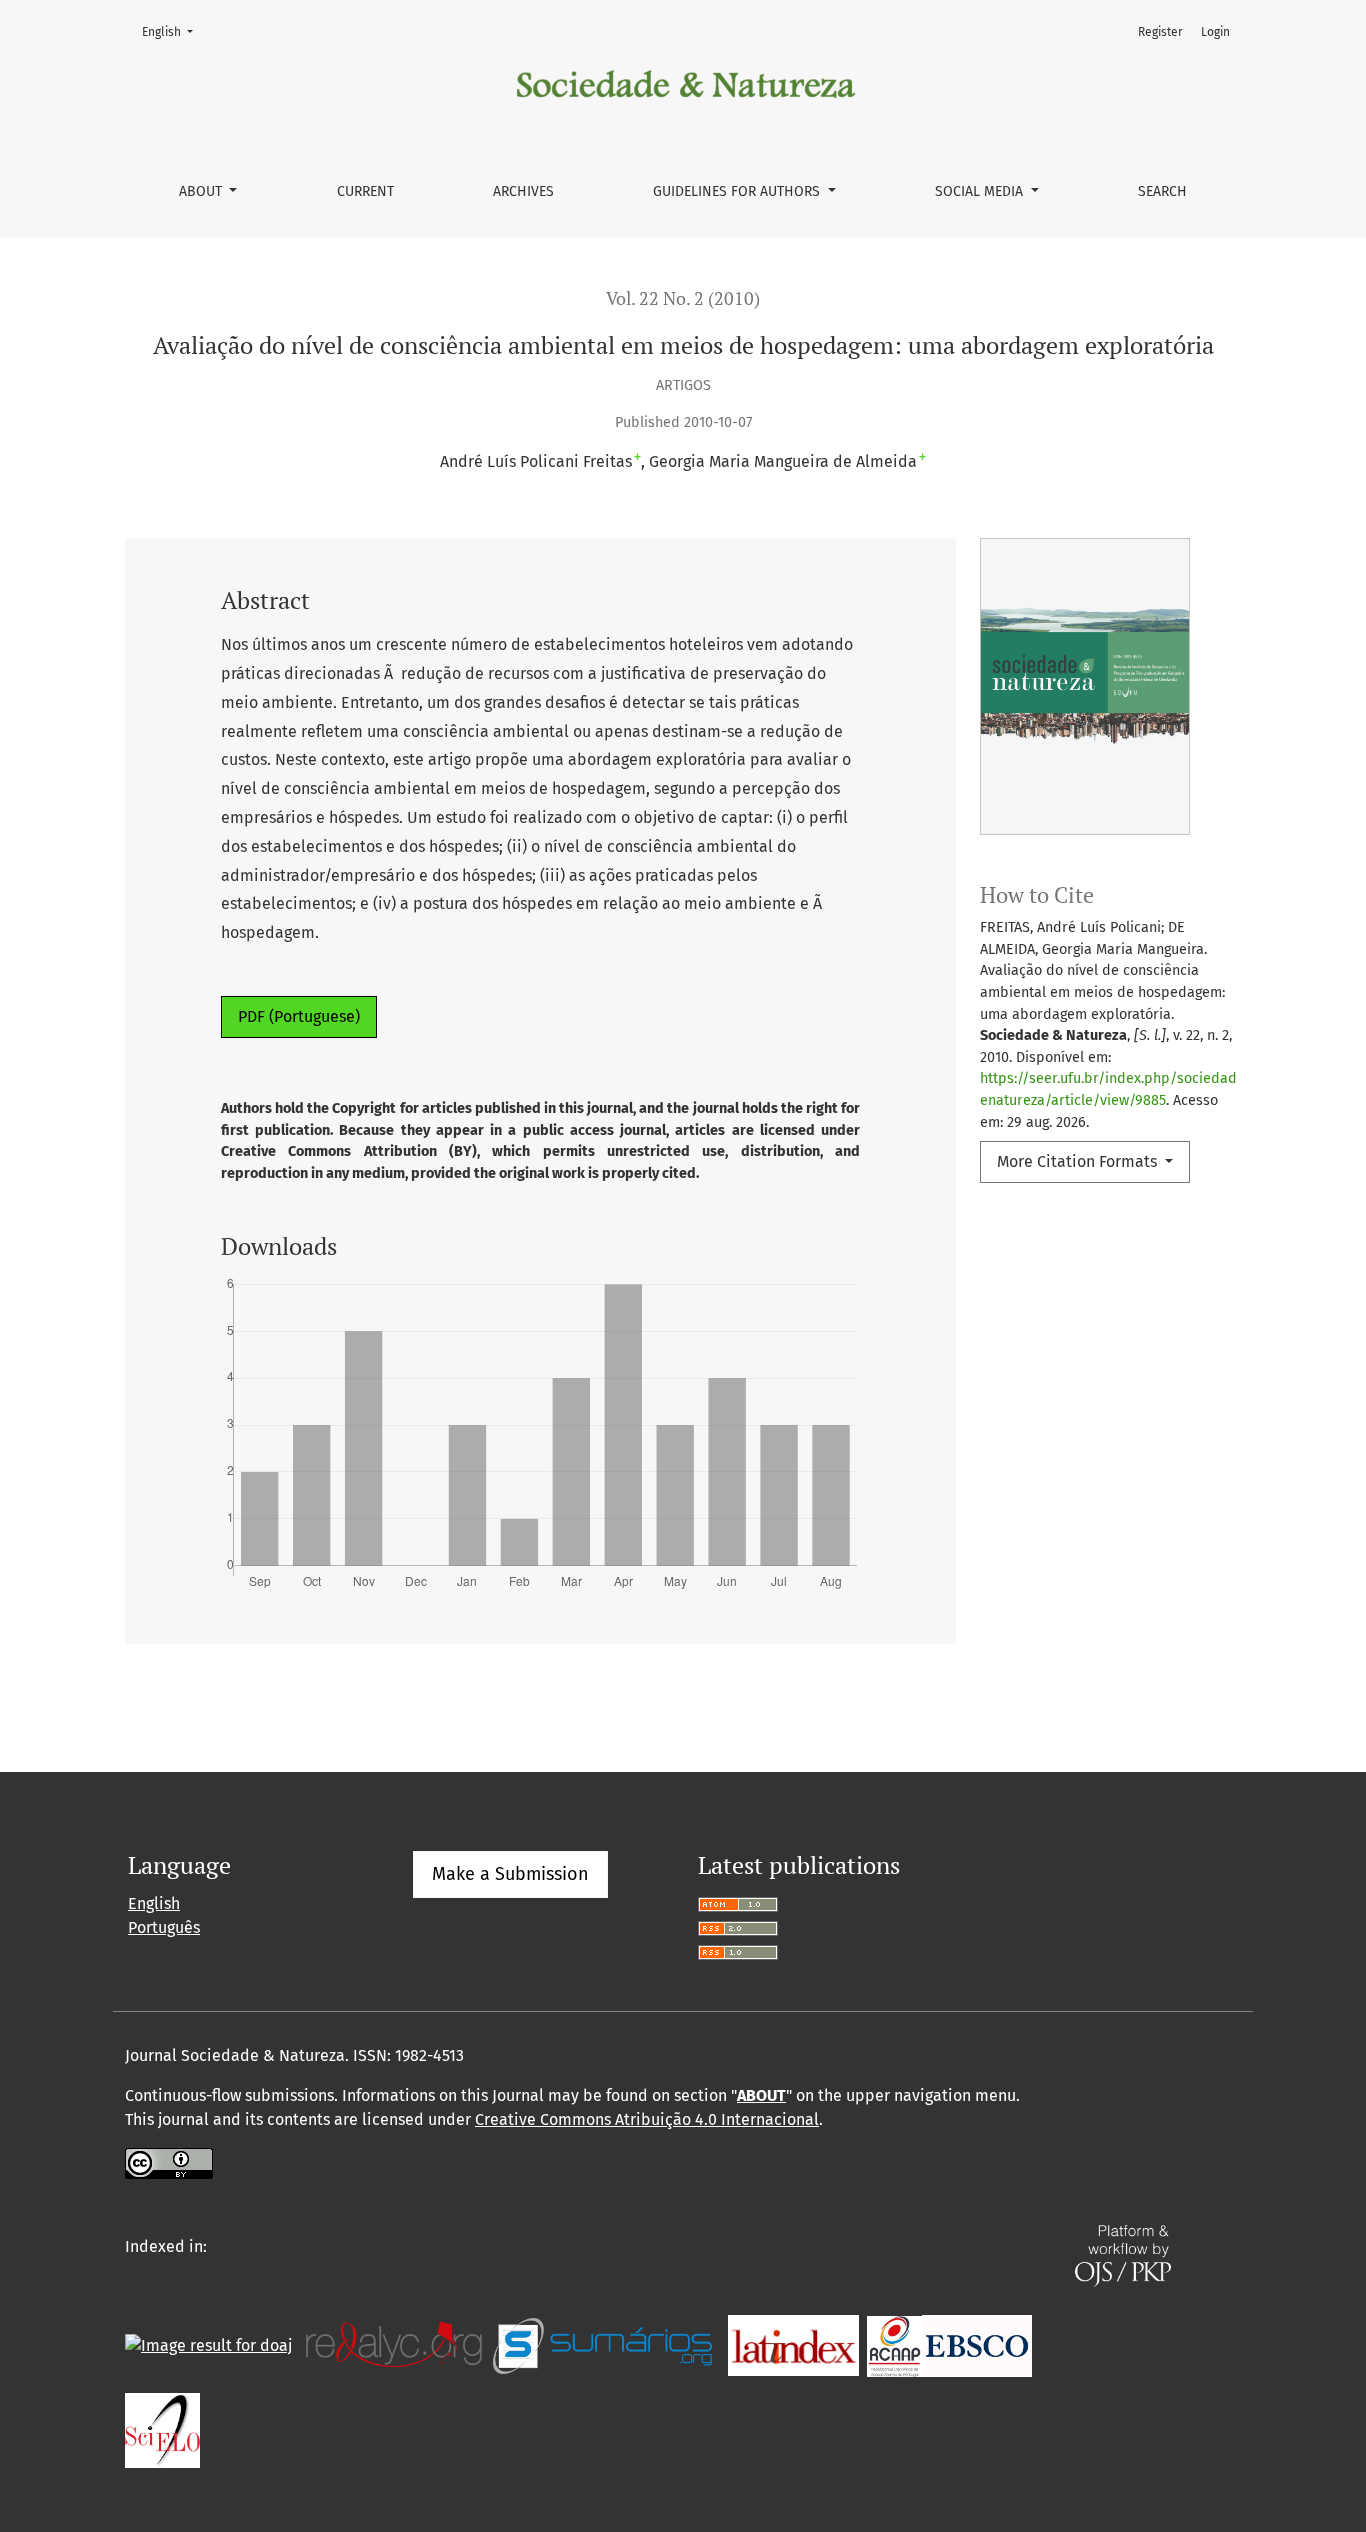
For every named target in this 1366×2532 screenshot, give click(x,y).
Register (1160, 32)
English (173, 31)
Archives (523, 191)
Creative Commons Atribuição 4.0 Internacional (647, 2119)
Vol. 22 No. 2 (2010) (683, 298)
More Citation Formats (1079, 1161)
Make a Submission (510, 1874)
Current (365, 191)
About (202, 191)
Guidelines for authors (738, 191)
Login (1215, 32)
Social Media (981, 191)
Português (164, 1927)
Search (1162, 191)
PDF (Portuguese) (299, 1016)
